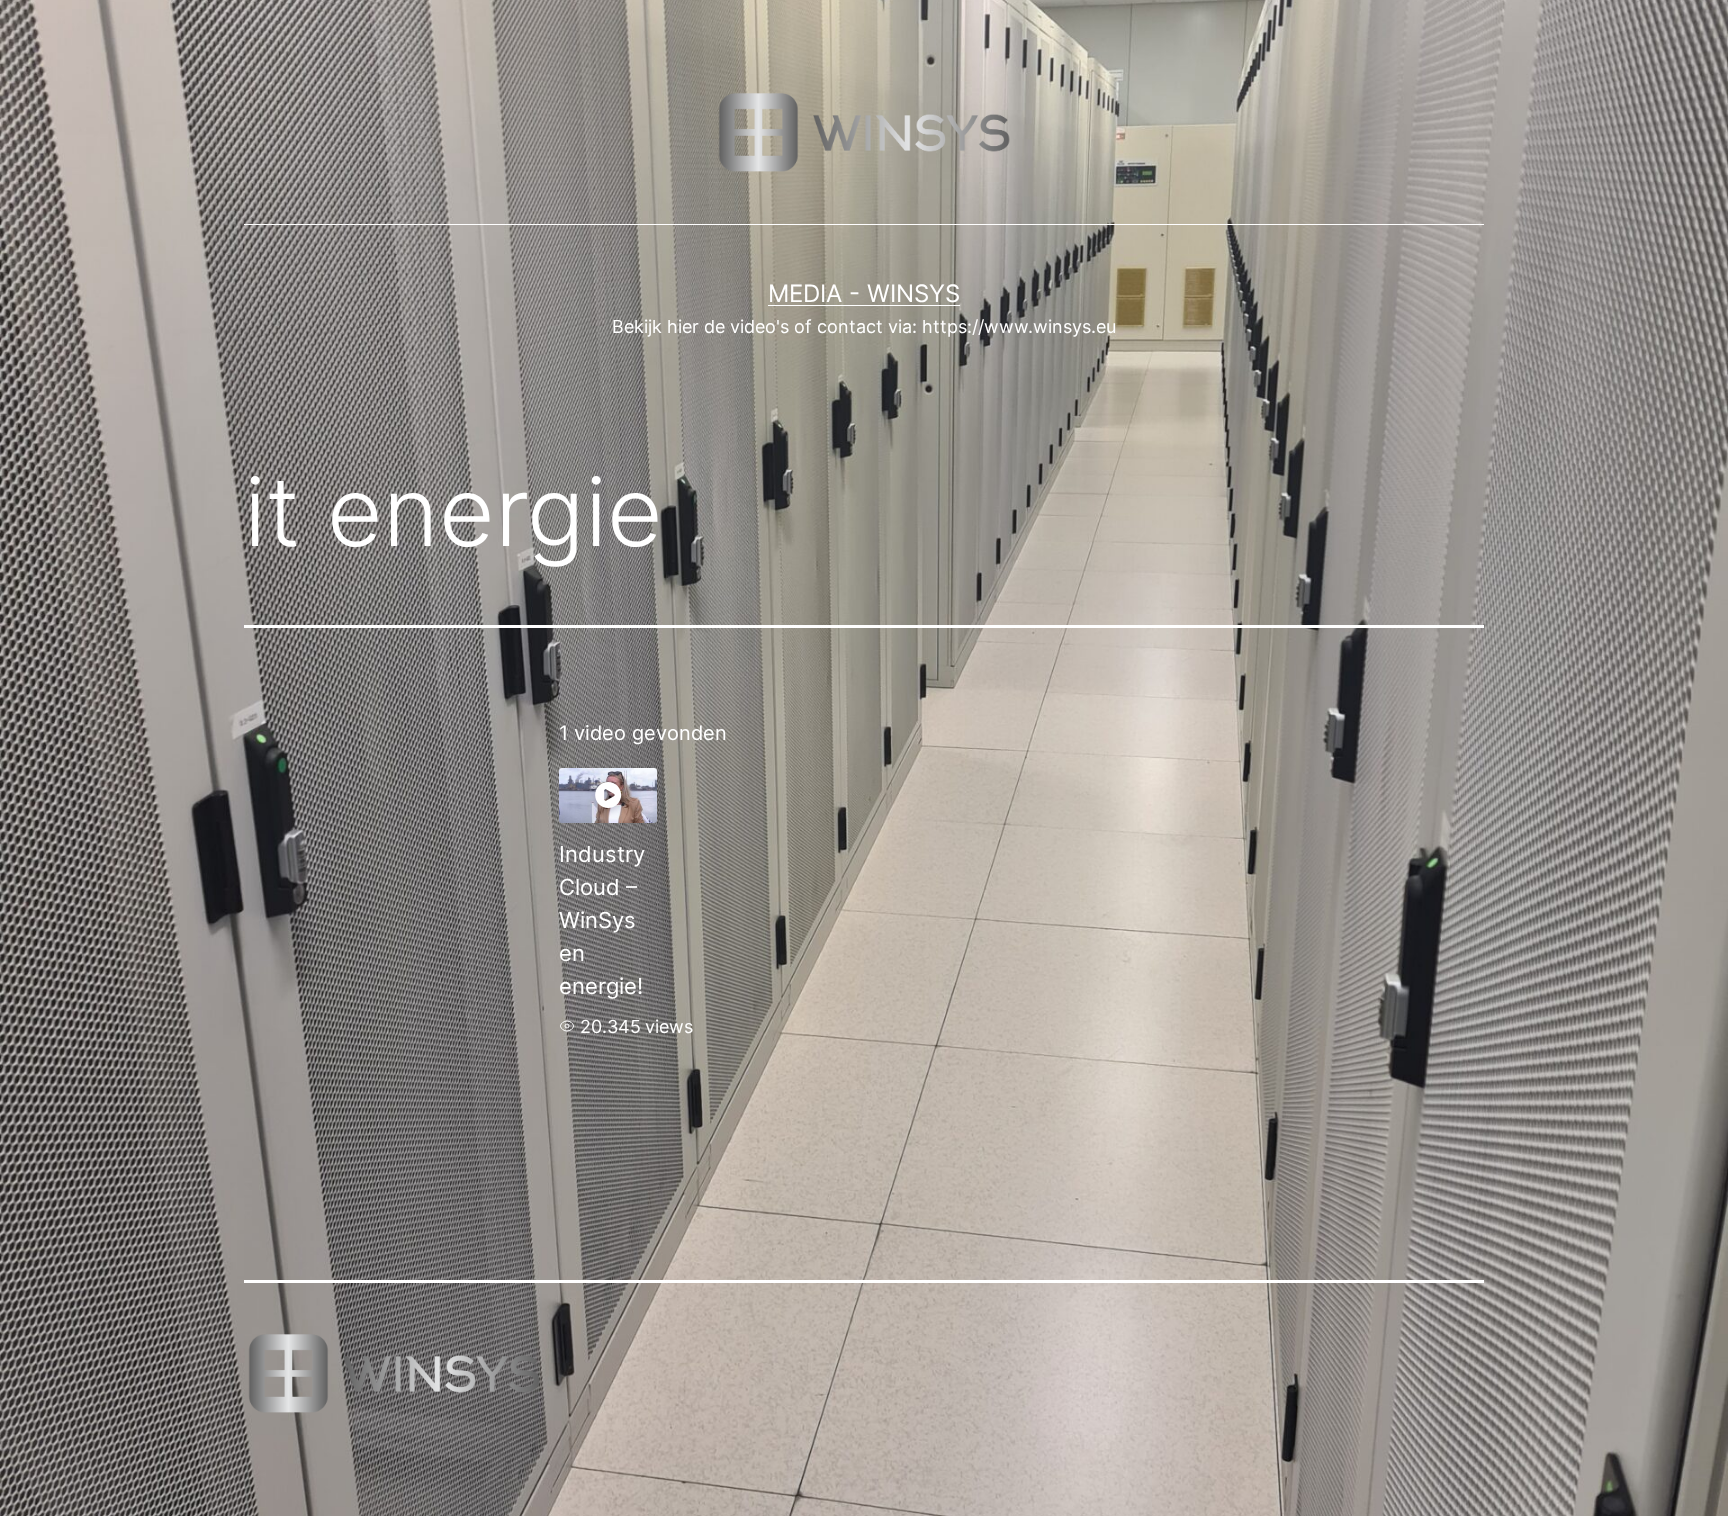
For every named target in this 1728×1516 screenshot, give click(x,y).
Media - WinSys (864, 293)
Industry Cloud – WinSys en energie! (602, 920)
